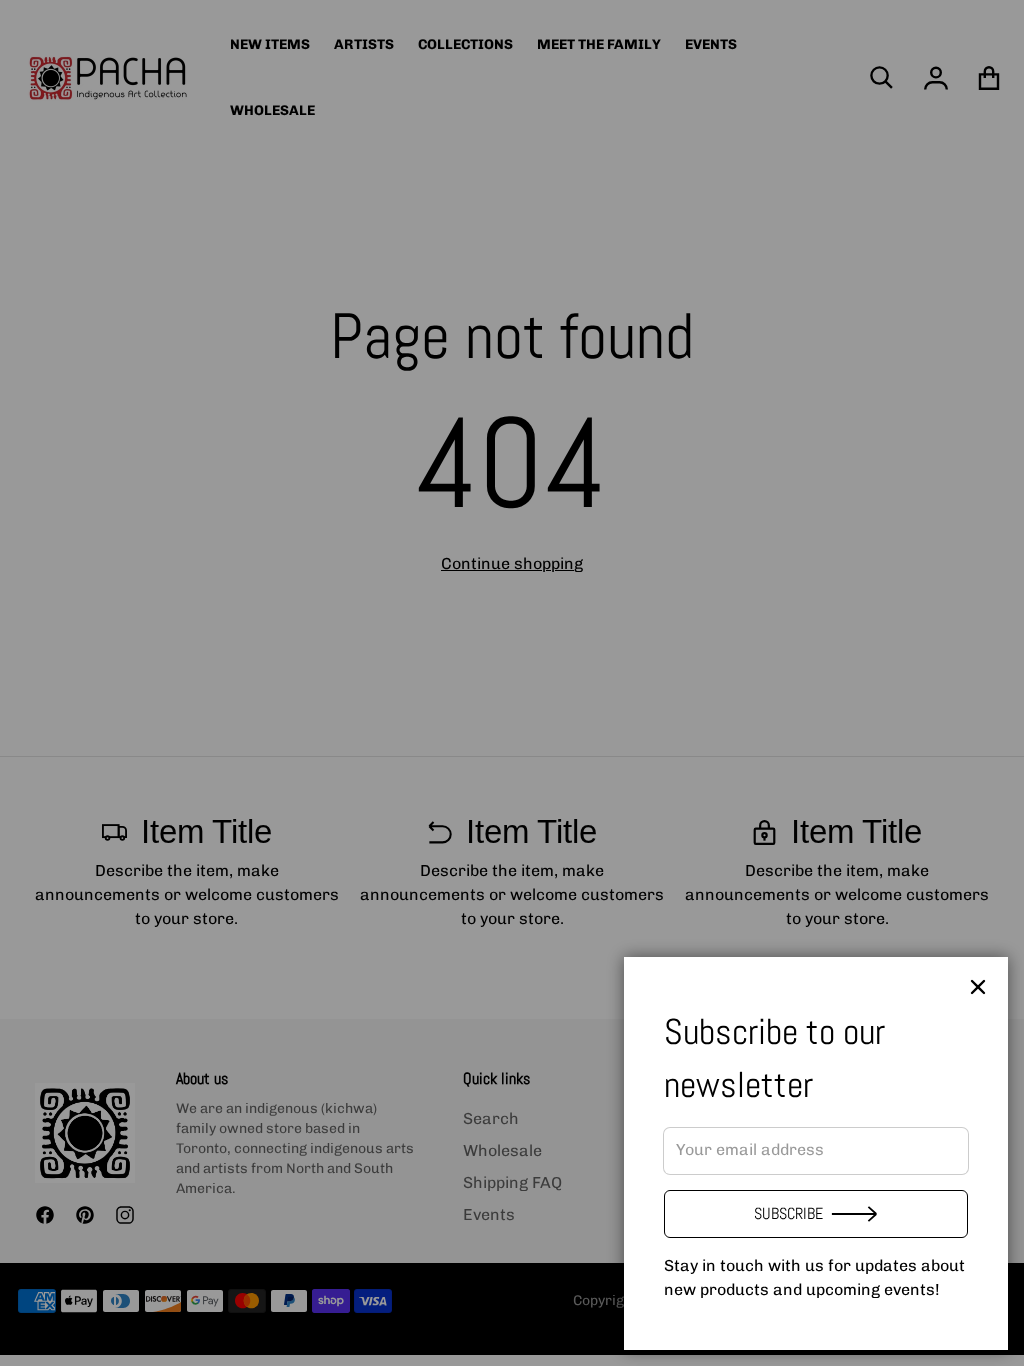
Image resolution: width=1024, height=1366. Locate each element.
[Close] (978, 987)
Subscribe (788, 1213)
